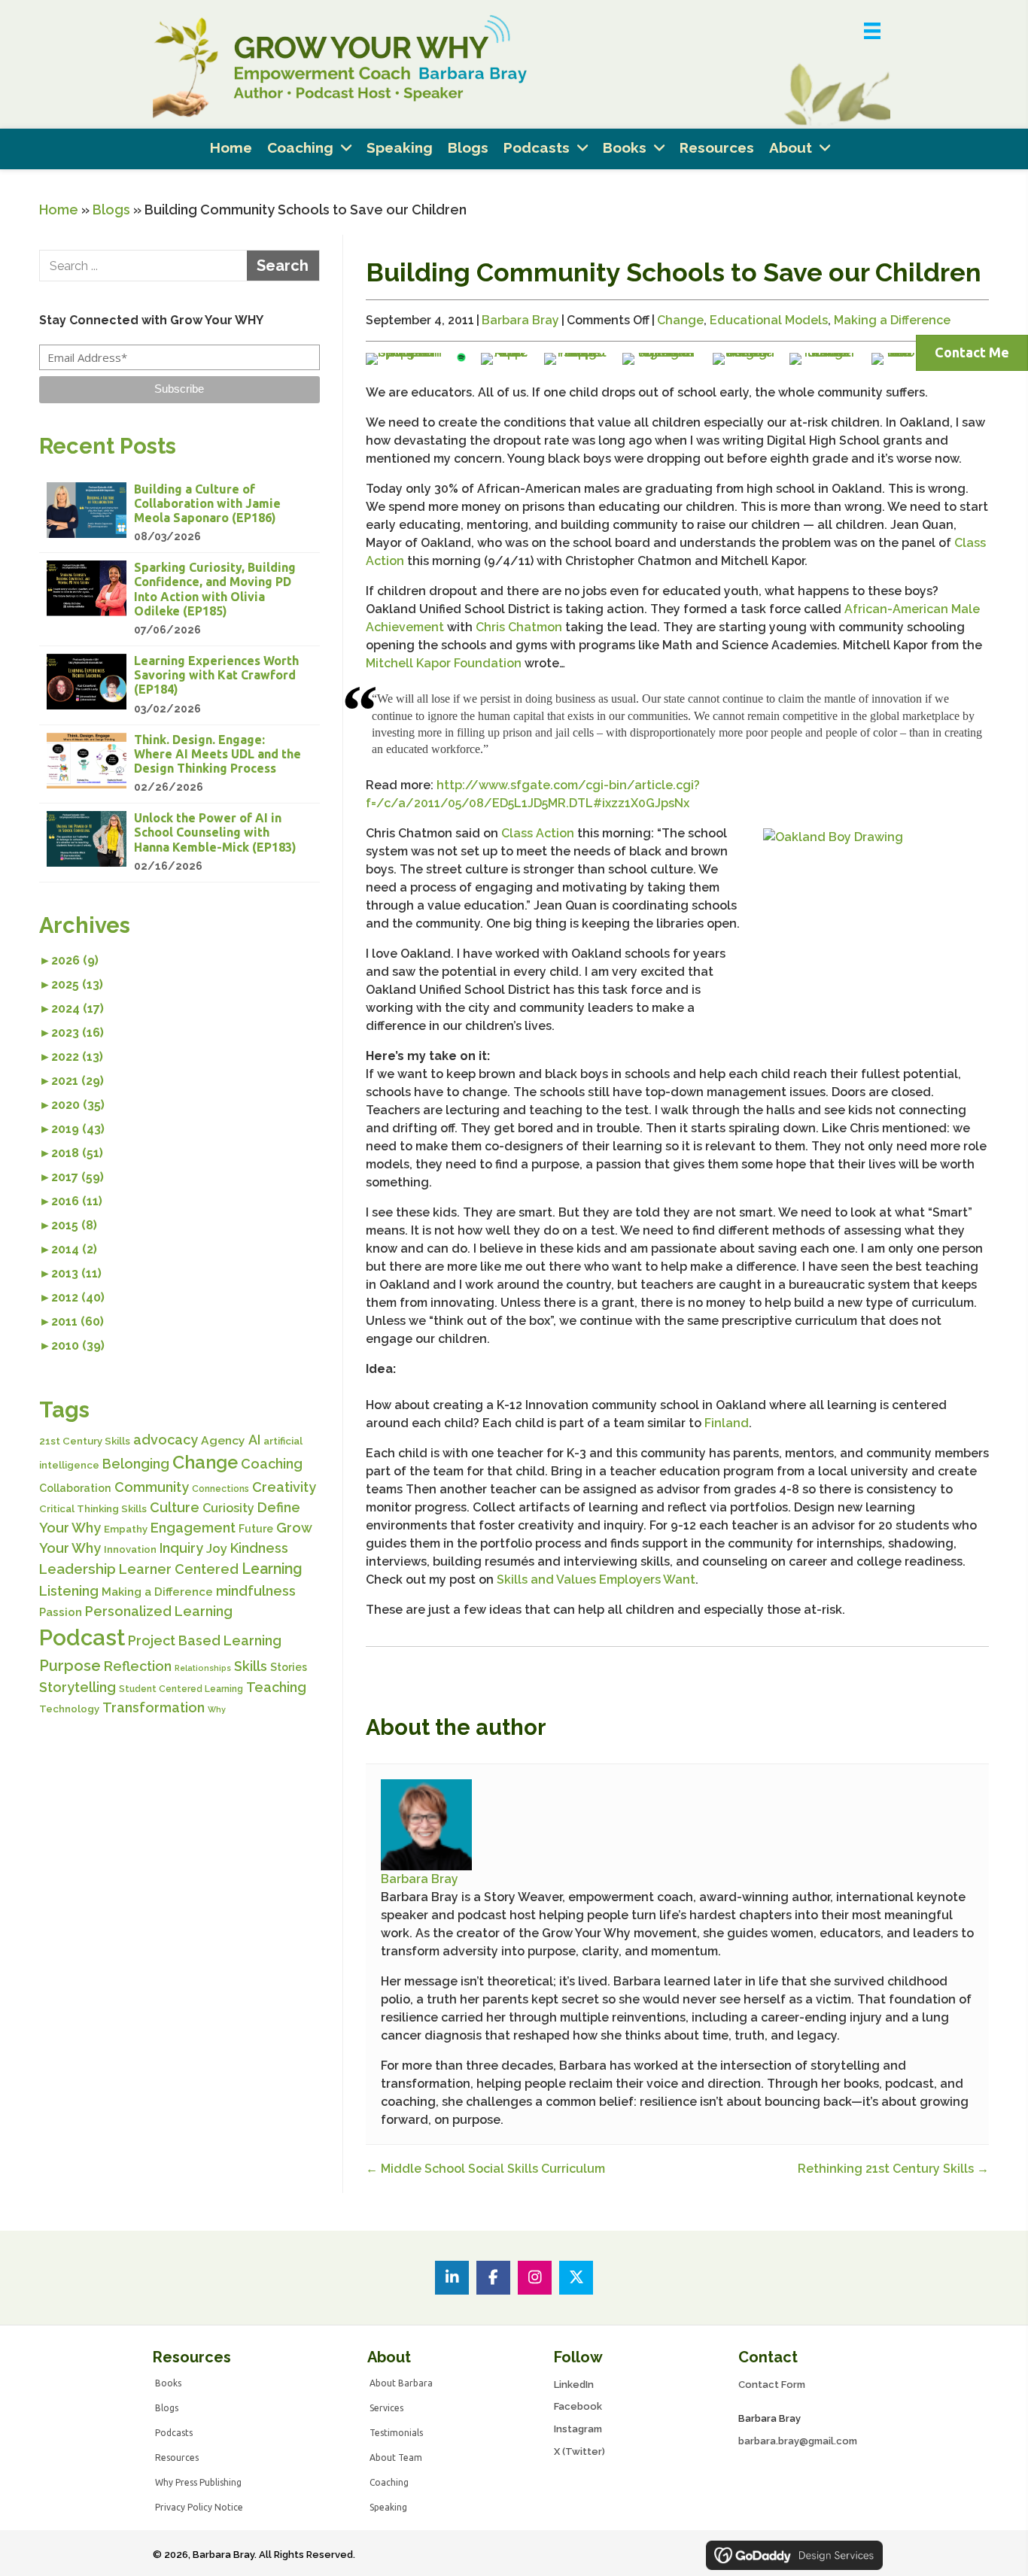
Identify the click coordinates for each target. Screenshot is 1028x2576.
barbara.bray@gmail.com (798, 2441)
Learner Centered (179, 1569)
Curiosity (228, 1508)
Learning (272, 1569)
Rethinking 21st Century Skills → (893, 2169)
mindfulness (256, 1591)
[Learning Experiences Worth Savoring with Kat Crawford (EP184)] (179, 685)
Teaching (276, 1687)
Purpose (70, 1666)
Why (217, 1709)
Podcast (82, 1637)
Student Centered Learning (181, 1689)
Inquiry (181, 1548)
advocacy (166, 1440)
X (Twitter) (579, 2451)
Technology (69, 1709)
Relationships (203, 1668)
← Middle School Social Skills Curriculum (485, 2169)
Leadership (78, 1569)
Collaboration (75, 1488)
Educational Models (769, 320)
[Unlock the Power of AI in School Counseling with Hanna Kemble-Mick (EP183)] (179, 843)
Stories (289, 1667)
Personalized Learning (159, 1611)
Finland (727, 1423)
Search (283, 266)
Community (152, 1487)
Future (256, 1529)
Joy (217, 1548)
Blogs (111, 210)
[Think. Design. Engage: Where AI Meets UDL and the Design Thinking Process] (179, 764)
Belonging (136, 1464)
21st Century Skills (85, 1441)
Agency (223, 1440)
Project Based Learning (205, 1640)
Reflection (138, 1666)
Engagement (193, 1528)
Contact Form (772, 2385)
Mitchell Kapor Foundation (444, 663)
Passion (61, 1612)
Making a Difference (157, 1592)
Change (205, 1463)
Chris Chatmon (519, 627)
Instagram (578, 2429)
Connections (221, 1489)
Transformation (154, 1707)
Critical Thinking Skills (93, 1509)
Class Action (539, 833)
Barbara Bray (520, 320)
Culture (175, 1507)
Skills (251, 1666)
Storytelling (78, 1687)
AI (254, 1440)
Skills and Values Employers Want (596, 1580)
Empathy (126, 1529)
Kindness (259, 1548)
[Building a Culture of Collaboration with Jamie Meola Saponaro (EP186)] (179, 514)
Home (59, 210)
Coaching (272, 1464)
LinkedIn (574, 2385)
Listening (69, 1591)
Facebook (578, 2406)
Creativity (284, 1487)
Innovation (130, 1549)
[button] (179, 390)
